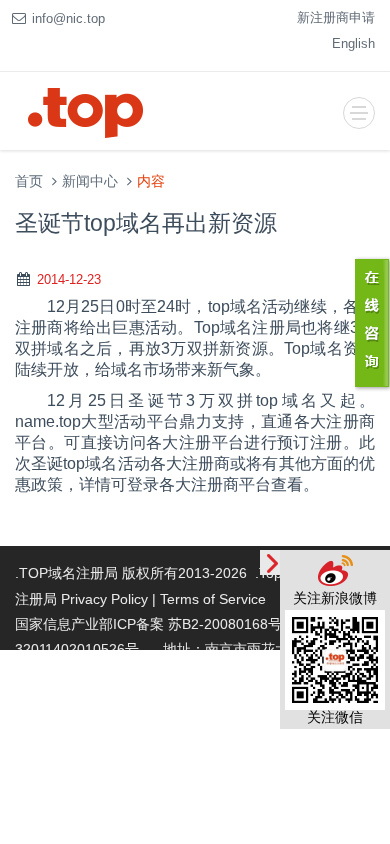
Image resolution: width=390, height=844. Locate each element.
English (353, 43)
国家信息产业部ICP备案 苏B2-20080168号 (148, 624)
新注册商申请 (336, 17)
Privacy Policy (104, 599)
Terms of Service (213, 599)
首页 (29, 181)
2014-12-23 (69, 279)
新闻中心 (90, 181)
